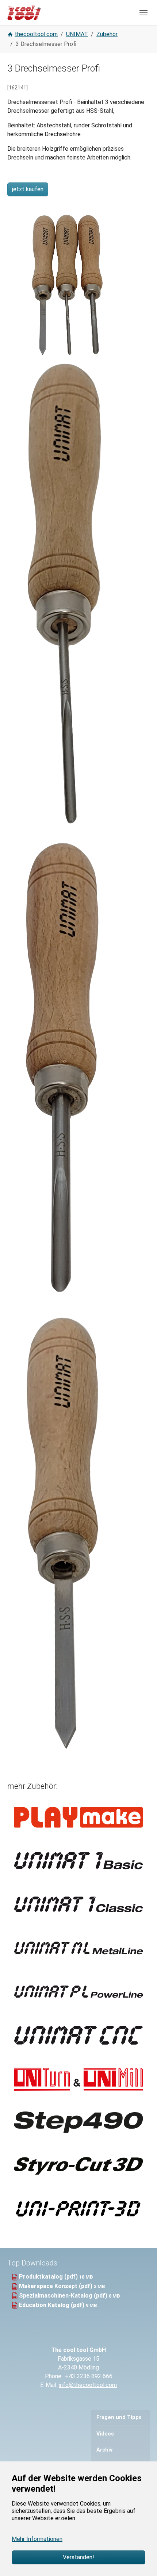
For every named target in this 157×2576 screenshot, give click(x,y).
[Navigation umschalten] (143, 13)
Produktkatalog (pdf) (49, 2277)
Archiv (104, 2450)
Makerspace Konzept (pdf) (56, 2286)
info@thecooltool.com (88, 2385)
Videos (105, 2434)
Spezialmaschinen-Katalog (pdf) (64, 2296)
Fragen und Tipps (119, 2417)
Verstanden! (78, 2557)
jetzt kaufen (28, 189)
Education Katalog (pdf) (52, 2305)
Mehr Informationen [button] (37, 2539)
